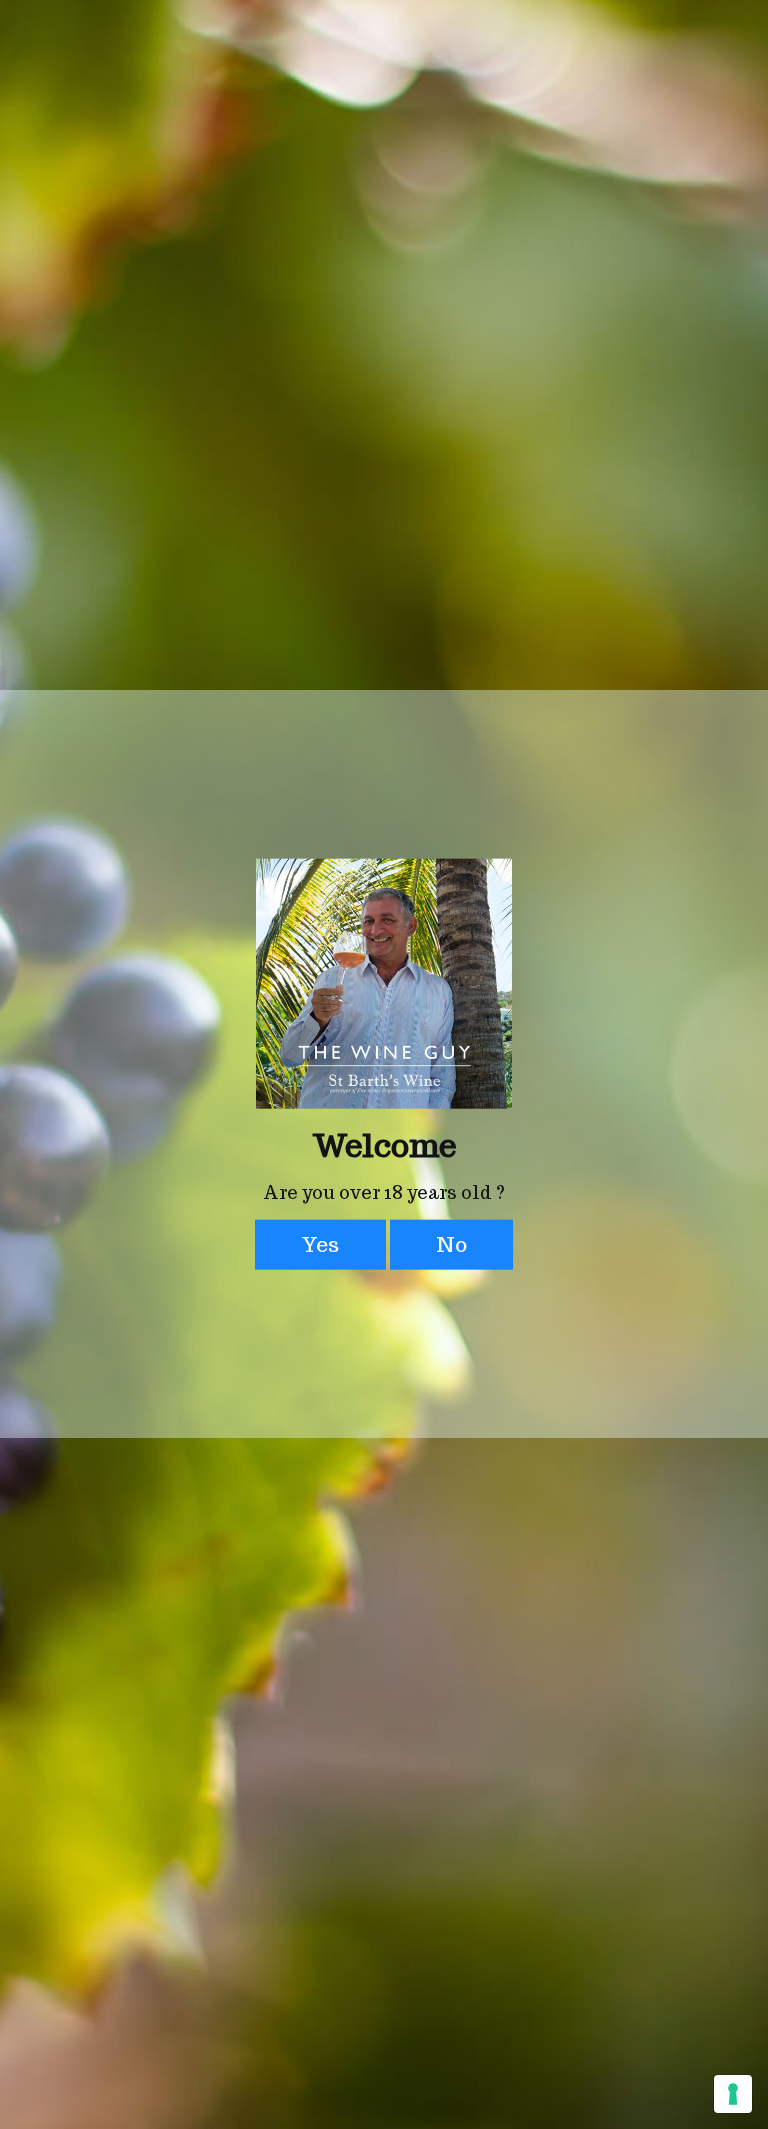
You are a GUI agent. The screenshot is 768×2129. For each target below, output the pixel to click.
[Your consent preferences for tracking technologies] (733, 2094)
